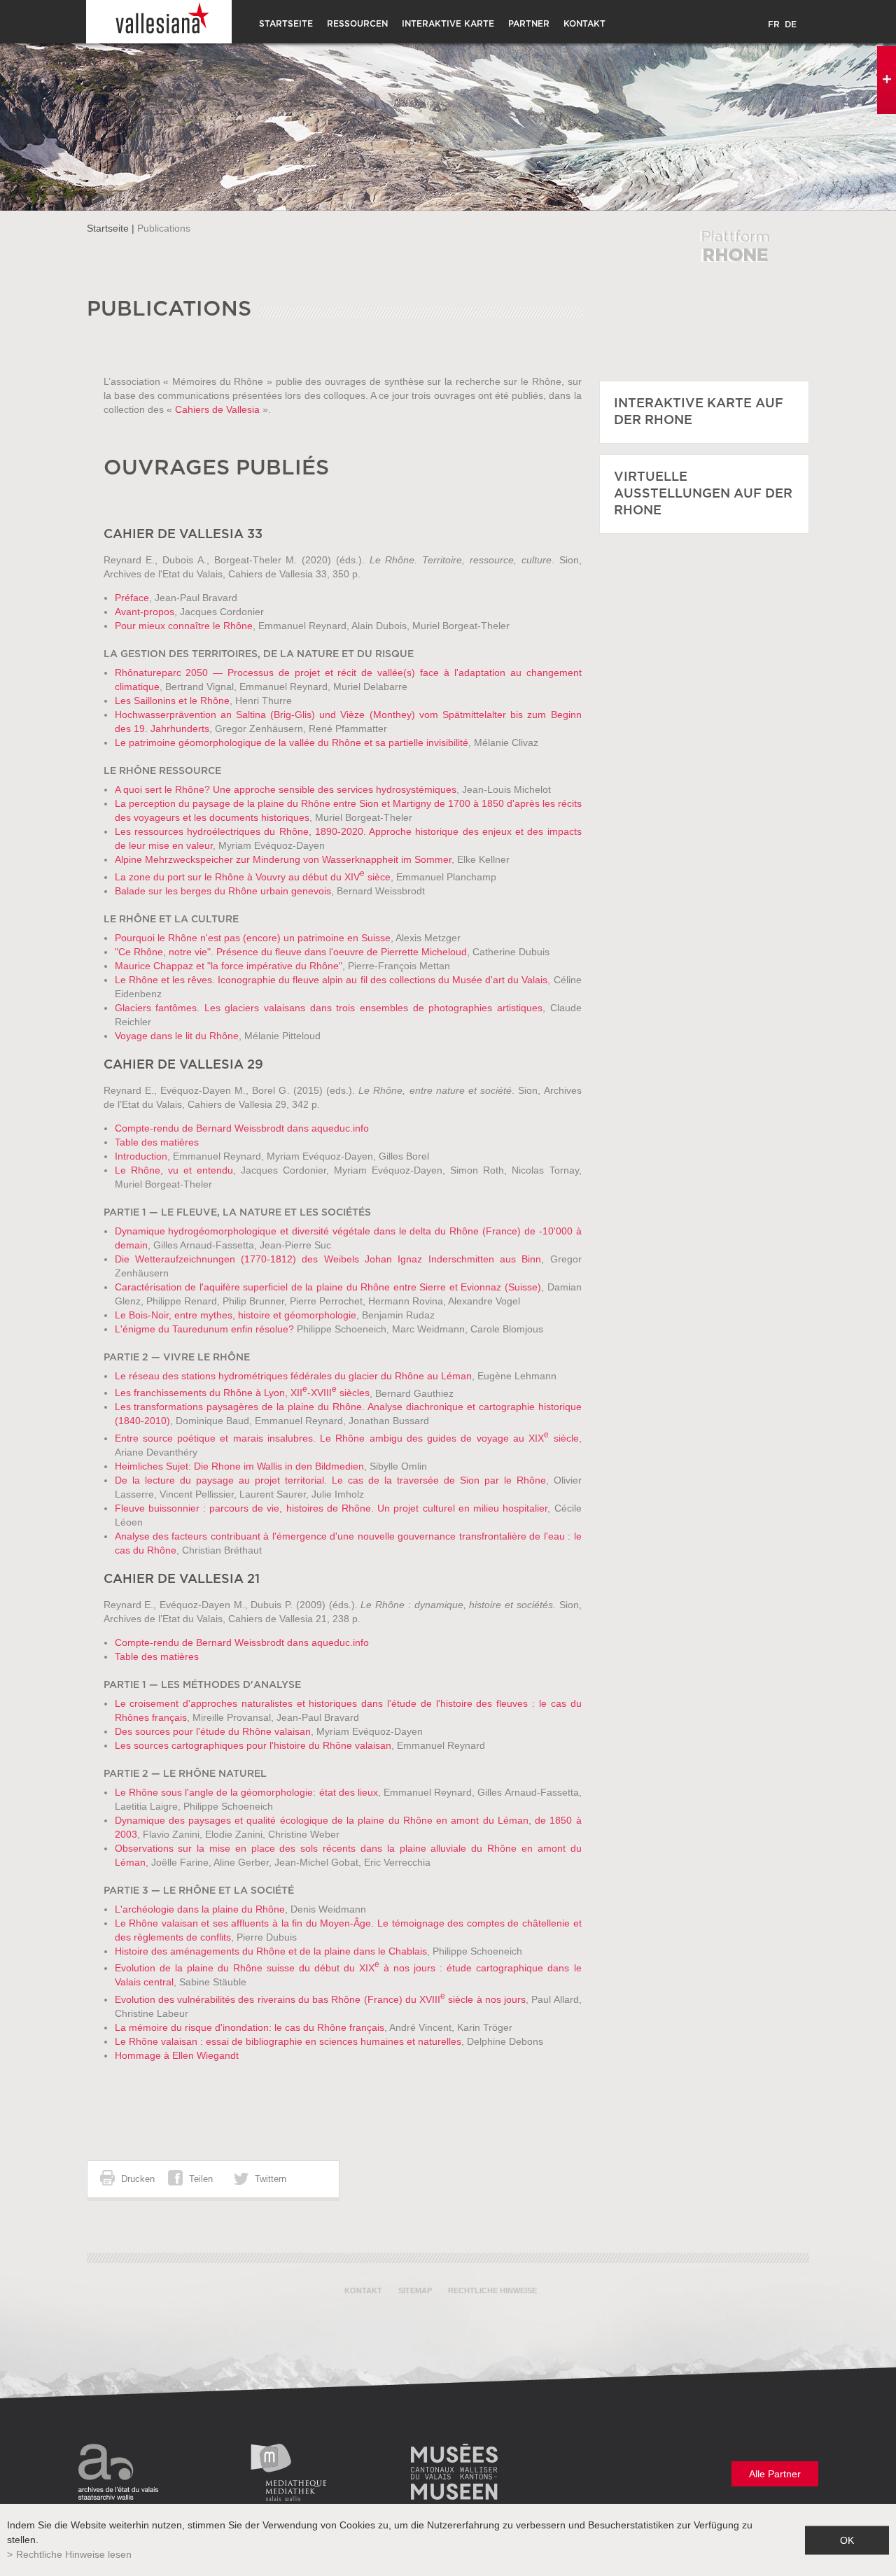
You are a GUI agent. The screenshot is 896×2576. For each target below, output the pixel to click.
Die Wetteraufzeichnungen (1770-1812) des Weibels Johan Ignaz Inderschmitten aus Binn (328, 1259)
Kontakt (363, 2290)
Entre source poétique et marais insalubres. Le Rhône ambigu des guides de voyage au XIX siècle (347, 1438)
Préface (132, 598)
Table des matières (157, 1142)
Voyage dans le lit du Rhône (177, 1036)
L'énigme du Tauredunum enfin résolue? (204, 1329)
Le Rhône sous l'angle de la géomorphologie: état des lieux (246, 1792)
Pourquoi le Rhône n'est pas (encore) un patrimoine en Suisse (253, 938)
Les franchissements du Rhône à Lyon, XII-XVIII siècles (242, 1393)
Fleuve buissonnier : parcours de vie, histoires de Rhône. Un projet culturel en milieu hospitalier (331, 1508)
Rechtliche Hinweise (492, 2290)
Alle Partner (775, 2474)
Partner (529, 24)
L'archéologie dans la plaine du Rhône (200, 1909)
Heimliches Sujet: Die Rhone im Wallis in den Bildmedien (239, 1466)
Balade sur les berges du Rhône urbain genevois (223, 891)
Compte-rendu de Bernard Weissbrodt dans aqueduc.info (242, 1128)
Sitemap (415, 2290)
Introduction (141, 1156)
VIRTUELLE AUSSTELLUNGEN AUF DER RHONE (703, 494)
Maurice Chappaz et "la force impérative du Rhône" (229, 966)
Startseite (286, 24)
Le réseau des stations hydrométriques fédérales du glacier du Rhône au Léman (293, 1376)
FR (774, 24)
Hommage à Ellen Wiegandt (177, 2055)
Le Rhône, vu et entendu (174, 1170)
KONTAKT (584, 24)
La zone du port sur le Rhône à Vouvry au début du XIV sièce (253, 877)
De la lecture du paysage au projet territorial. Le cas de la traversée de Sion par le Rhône (330, 1480)
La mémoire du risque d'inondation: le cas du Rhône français (250, 2027)
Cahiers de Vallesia (217, 409)
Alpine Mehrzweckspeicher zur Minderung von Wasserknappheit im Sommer (283, 859)
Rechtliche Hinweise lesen (74, 2554)
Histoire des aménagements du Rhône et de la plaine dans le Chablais (271, 1951)
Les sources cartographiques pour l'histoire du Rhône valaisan (253, 1745)
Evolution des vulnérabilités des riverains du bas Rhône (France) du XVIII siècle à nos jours (321, 1999)
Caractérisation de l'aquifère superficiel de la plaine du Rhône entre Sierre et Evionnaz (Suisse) (328, 1287)
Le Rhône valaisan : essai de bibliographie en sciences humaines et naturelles (288, 2041)
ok (847, 2540)
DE (791, 24)
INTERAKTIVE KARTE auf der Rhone (699, 412)
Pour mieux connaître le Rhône (184, 626)
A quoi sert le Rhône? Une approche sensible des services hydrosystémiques (286, 789)
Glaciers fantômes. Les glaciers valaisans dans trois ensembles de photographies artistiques (329, 1008)
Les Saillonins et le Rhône (172, 701)
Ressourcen (357, 24)
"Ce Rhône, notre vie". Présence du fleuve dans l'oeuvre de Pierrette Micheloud (291, 952)
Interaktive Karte (448, 24)
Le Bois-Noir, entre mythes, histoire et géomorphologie (236, 1315)
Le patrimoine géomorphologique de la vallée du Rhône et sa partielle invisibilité (292, 742)
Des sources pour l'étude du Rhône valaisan (213, 1731)
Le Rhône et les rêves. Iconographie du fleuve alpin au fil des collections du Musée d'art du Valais (331, 980)
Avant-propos (145, 612)
